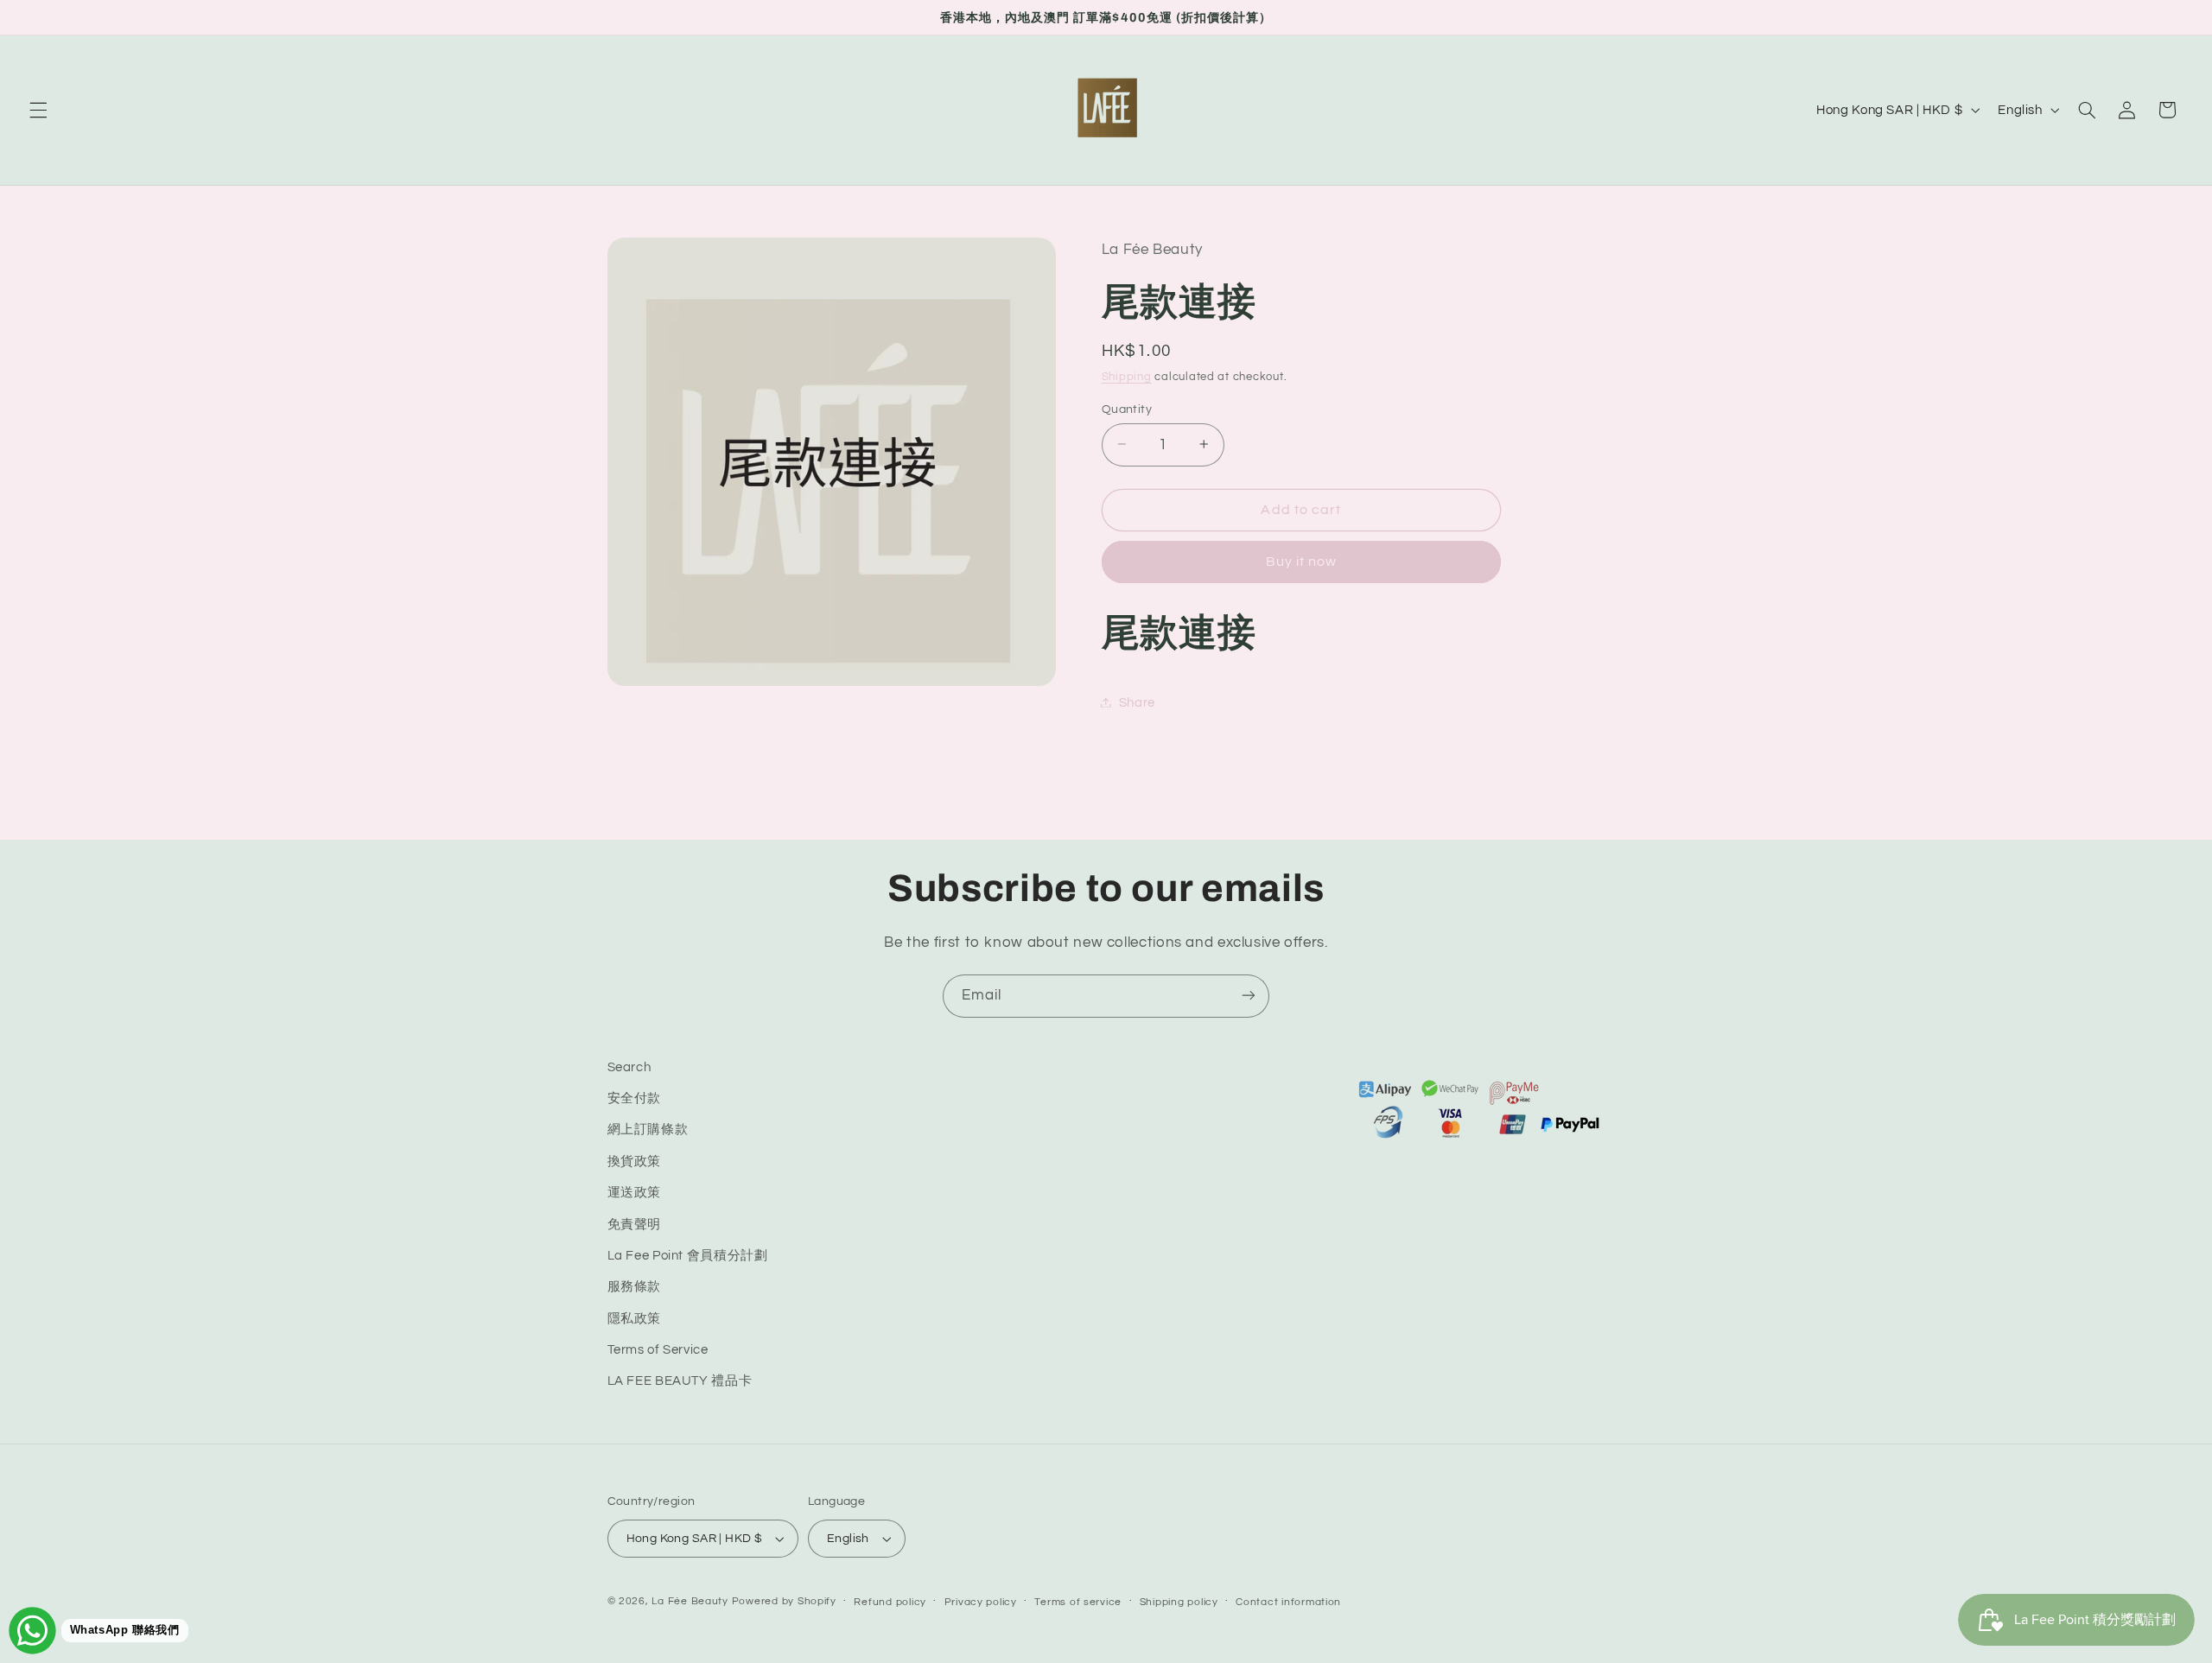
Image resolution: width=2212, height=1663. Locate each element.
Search (629, 1067)
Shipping (1127, 377)
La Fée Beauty (690, 1601)
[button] (38, 110)
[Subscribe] (1249, 996)
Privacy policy (981, 1602)
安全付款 (635, 1099)
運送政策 (635, 1193)
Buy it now (1302, 562)
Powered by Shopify (784, 1601)
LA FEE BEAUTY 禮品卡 (680, 1382)
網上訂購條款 (648, 1130)
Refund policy (890, 1602)
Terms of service (1078, 1602)
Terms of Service (658, 1351)
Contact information (1288, 1602)
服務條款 (635, 1288)
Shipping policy (1179, 1602)
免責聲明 (635, 1225)
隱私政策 (635, 1319)
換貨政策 (635, 1162)
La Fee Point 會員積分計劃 (688, 1257)
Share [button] (1137, 702)
